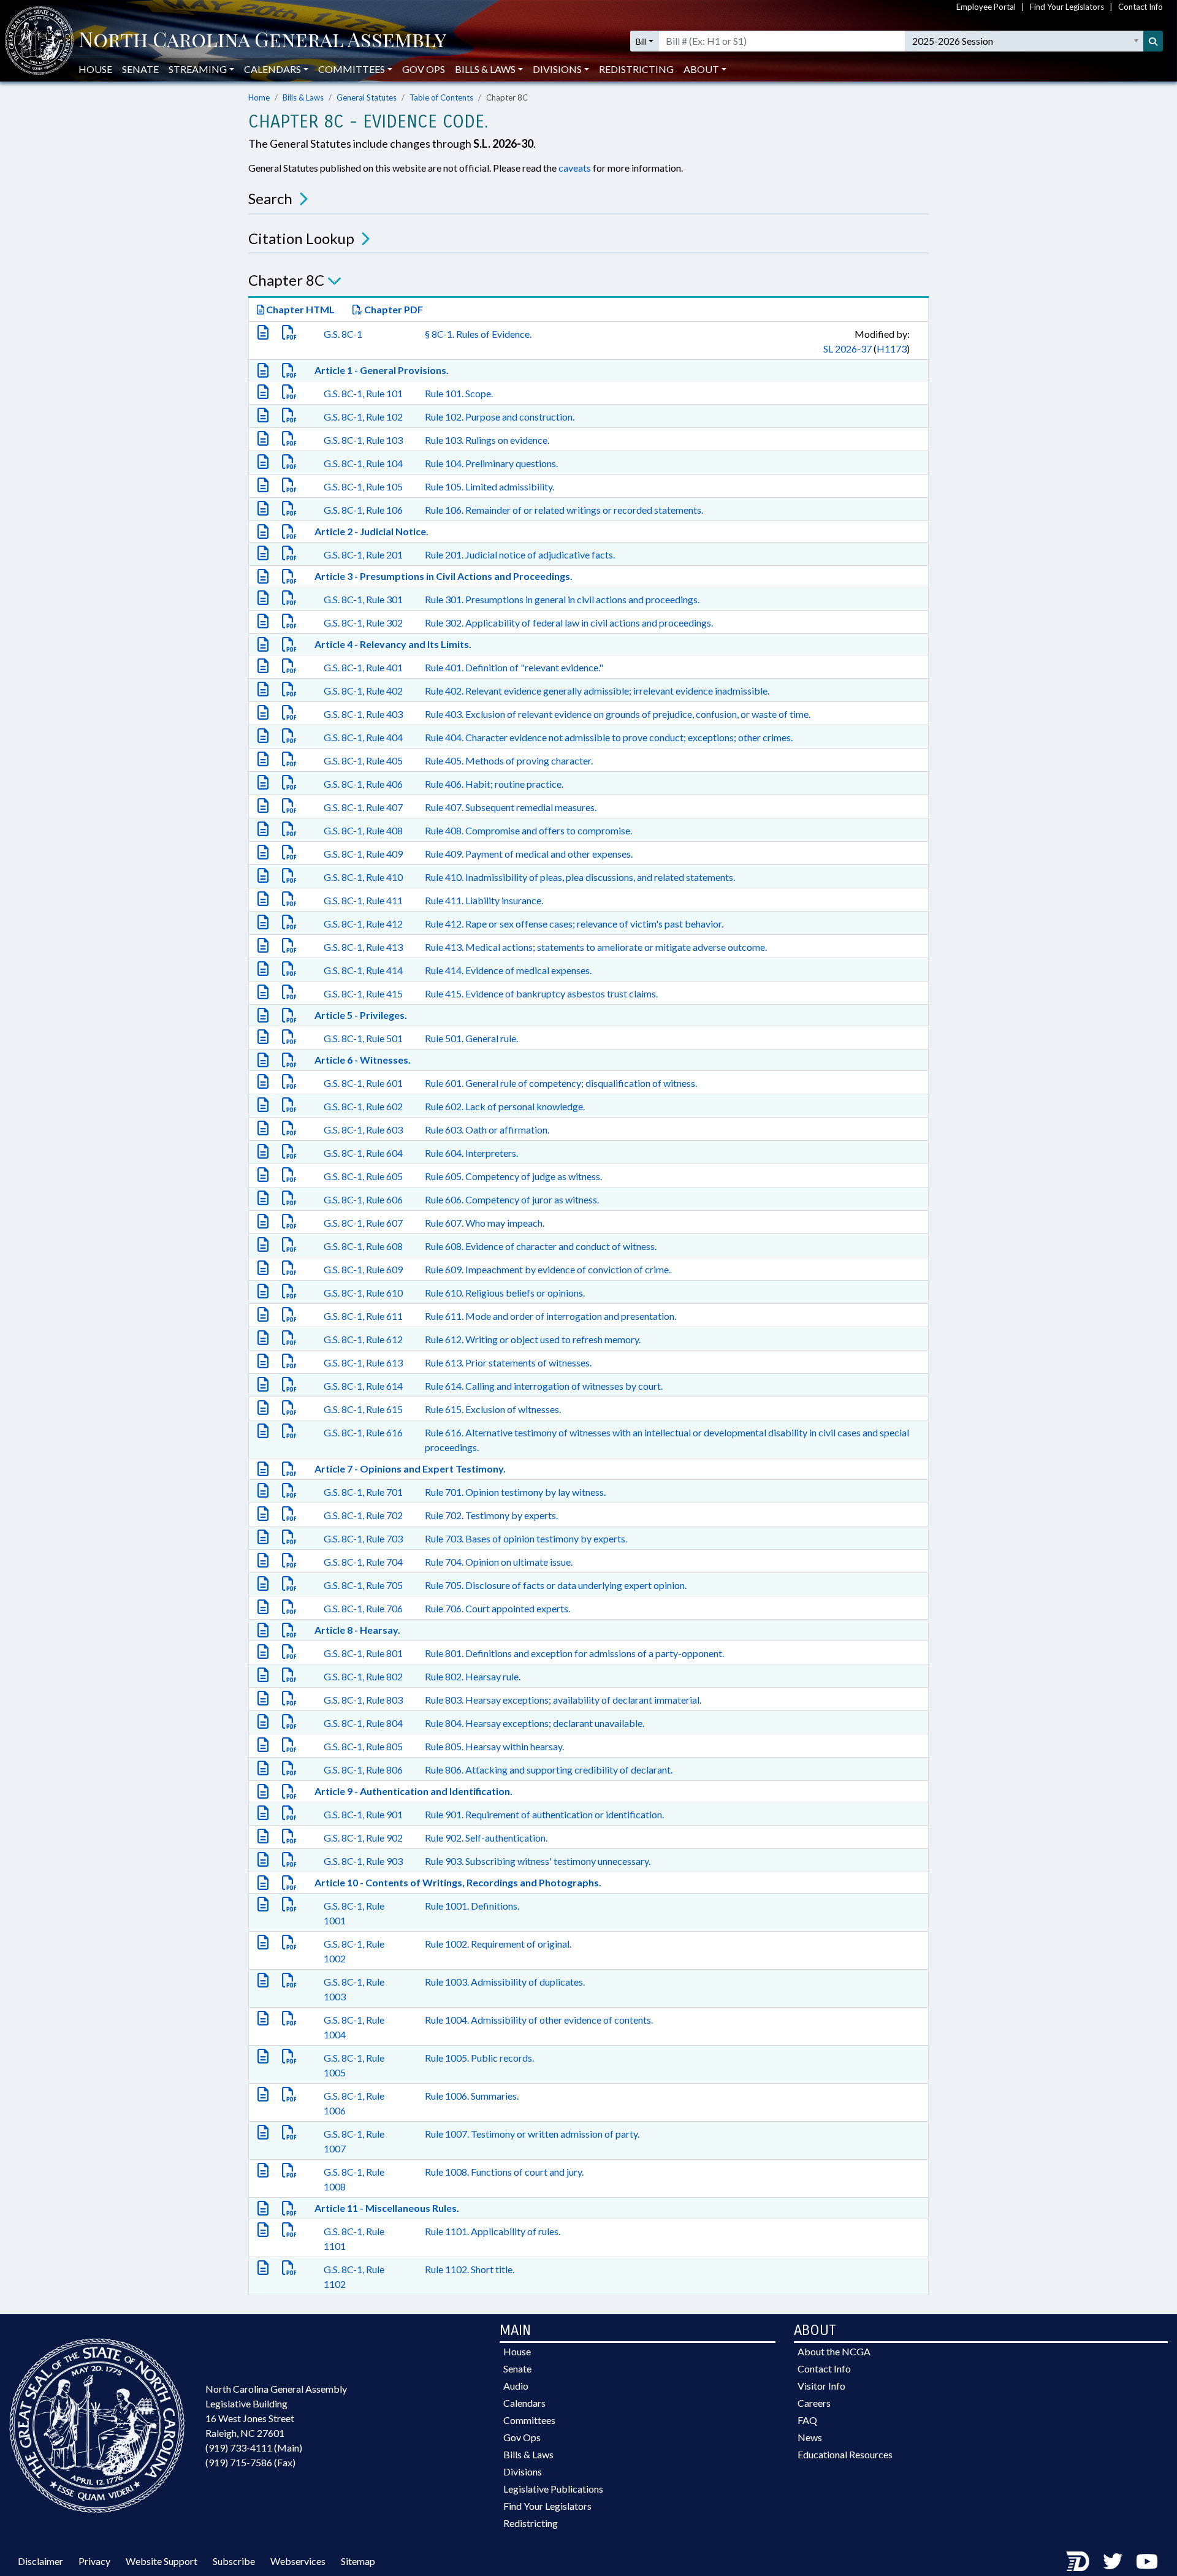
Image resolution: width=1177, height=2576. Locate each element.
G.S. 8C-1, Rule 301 (363, 599)
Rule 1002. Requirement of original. (498, 1944)
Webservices (298, 2561)
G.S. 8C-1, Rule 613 (363, 1362)
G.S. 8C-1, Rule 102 (363, 417)
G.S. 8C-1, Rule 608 (363, 1246)
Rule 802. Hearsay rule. (473, 1676)
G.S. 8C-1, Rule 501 (363, 1038)
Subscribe (234, 2561)
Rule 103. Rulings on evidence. (487, 440)
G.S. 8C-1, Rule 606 (363, 1199)
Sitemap (358, 2561)
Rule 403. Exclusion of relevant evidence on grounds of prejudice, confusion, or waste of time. (618, 714)
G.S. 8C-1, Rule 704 (363, 1562)
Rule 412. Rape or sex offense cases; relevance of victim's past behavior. (574, 924)
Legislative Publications (553, 2489)
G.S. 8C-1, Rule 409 (363, 854)
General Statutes (367, 97)
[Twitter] (1113, 2561)
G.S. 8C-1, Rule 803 (363, 1700)
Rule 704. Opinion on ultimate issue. (499, 1562)
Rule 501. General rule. (471, 1038)
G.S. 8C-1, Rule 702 (363, 1515)
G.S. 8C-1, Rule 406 (363, 784)
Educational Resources (845, 2454)
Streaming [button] (198, 69)
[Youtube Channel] (1147, 2561)
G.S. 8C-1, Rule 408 (363, 830)
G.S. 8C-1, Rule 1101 (354, 2239)
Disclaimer (40, 2561)
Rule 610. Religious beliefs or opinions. (505, 1293)
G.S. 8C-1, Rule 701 (363, 1492)
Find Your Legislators (1067, 7)
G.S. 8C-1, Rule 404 (363, 737)
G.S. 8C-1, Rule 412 (363, 924)
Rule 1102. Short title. (470, 2269)
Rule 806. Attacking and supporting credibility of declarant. (549, 1770)
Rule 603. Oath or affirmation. (487, 1130)
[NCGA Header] (262, 41)
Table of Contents (441, 97)
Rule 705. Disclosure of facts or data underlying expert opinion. (556, 1585)
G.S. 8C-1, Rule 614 (363, 1386)
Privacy (94, 2561)
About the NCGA (834, 2351)
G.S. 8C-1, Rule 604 (363, 1153)
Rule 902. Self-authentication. (486, 1838)
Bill (641, 41)
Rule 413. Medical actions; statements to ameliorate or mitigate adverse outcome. (596, 947)
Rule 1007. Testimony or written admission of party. (532, 2134)
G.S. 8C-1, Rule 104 (363, 463)
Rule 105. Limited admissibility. (489, 486)
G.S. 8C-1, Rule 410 (363, 877)
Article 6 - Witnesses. (363, 1060)
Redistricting (636, 69)
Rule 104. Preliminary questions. (491, 463)
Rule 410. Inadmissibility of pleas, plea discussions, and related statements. (580, 877)
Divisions (523, 2471)
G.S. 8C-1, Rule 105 (363, 486)
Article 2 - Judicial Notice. (371, 531)
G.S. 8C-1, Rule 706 (363, 1608)
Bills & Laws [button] (485, 69)
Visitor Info (821, 2386)
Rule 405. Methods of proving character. (509, 760)
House (95, 69)
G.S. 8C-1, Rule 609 (363, 1269)
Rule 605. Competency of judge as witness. (513, 1176)
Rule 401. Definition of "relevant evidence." (514, 667)
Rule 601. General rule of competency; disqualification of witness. (561, 1083)
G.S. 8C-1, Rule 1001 (354, 1913)
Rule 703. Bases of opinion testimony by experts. (526, 1538)
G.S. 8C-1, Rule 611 (363, 1316)
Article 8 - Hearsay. (357, 1630)
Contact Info (1141, 7)
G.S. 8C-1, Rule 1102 (354, 2277)
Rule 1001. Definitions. (472, 1906)
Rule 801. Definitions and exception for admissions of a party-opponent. (574, 1653)
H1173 (892, 349)
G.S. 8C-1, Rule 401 (363, 667)
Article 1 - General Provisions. (382, 370)
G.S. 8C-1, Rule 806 (363, 1770)
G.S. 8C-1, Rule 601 (363, 1083)
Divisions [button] (557, 69)
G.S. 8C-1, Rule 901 (363, 1814)
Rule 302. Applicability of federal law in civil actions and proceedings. (569, 623)
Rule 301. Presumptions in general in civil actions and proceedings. (562, 599)
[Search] (1153, 41)
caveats (575, 168)
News (810, 2437)
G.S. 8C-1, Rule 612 (363, 1339)
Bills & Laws (303, 97)
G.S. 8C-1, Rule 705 (363, 1585)
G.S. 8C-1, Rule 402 (363, 691)
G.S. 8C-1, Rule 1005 (354, 2065)
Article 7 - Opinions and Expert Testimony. (410, 1469)
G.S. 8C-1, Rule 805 (363, 1746)
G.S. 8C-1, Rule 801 (363, 1653)
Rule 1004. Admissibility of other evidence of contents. (539, 2020)
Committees (529, 2420)
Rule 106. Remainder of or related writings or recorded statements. (564, 510)
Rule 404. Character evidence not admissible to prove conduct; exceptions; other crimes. (609, 737)
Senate (140, 69)
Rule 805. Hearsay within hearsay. (494, 1746)
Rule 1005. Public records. (479, 2058)
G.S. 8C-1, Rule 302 (363, 623)
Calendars (524, 2403)
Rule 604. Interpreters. (471, 1153)
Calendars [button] (272, 69)
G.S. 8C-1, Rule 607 (363, 1223)
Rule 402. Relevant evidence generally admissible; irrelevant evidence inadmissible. (597, 691)
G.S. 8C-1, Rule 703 (363, 1538)
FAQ (807, 2420)
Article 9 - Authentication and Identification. (413, 1791)
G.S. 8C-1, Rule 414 (363, 970)
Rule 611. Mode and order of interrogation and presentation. (550, 1316)
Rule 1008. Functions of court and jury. (504, 2172)
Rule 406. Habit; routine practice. (494, 784)
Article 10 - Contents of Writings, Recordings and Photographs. (458, 1882)
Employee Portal (986, 7)
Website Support (162, 2561)
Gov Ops (424, 69)
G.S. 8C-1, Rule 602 (363, 1106)
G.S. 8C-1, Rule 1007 (354, 2141)
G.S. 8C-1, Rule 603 (363, 1130)
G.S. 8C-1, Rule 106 (363, 510)
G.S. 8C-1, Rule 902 (363, 1838)
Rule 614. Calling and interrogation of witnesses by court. (544, 1386)
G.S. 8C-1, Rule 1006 (354, 2103)
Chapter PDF (393, 309)
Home (259, 97)
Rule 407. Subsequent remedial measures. (511, 807)
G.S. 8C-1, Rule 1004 (354, 2027)
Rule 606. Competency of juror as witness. (512, 1199)
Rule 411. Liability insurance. (484, 900)
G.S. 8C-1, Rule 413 (363, 947)
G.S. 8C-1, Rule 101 (363, 393)
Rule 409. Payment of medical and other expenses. (529, 854)
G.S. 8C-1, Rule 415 (363, 993)
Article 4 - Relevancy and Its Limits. (393, 644)
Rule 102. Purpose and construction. (500, 417)
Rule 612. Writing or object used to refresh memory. (533, 1339)
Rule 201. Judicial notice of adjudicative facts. (520, 554)
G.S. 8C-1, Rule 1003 (354, 1989)
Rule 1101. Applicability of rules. (493, 2231)
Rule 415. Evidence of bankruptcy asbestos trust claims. (541, 993)
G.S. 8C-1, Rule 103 (363, 440)
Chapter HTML (299, 309)
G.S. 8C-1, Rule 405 (363, 760)
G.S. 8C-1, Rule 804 (363, 1723)
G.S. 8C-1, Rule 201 (363, 554)
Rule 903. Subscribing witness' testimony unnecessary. (538, 1861)
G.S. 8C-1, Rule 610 (363, 1293)
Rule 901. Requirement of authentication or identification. (544, 1814)
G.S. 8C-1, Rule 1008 (354, 2179)
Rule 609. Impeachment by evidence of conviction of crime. (548, 1269)
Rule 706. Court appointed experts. (497, 1608)
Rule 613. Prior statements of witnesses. (508, 1362)
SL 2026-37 (848, 349)
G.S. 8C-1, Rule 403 (363, 714)
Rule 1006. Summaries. (472, 2096)
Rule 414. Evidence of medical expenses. (508, 970)
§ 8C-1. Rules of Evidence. (478, 334)
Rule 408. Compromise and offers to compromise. (528, 830)
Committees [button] (352, 69)
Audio (516, 2386)
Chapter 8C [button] (286, 280)
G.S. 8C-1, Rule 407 (363, 807)
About (701, 69)
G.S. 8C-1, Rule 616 (363, 1432)
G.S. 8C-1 (343, 334)
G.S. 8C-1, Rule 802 (363, 1676)
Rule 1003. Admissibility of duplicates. (505, 1982)
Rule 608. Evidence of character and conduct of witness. (541, 1246)
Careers (814, 2403)
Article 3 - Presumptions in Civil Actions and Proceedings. (444, 576)
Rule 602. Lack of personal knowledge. (505, 1106)
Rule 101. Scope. (459, 393)
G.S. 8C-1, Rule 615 (363, 1409)
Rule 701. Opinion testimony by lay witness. (515, 1492)
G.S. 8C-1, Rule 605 (363, 1176)
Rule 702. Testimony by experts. (491, 1515)
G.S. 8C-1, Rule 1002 (354, 1951)
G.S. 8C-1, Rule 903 (363, 1861)
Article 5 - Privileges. (361, 1015)
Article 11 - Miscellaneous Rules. (387, 2208)
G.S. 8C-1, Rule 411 (363, 900)
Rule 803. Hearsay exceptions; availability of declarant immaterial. (563, 1700)
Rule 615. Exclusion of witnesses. (493, 1409)
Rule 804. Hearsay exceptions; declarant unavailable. (535, 1723)
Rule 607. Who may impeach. (485, 1223)
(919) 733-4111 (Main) (254, 2448)
